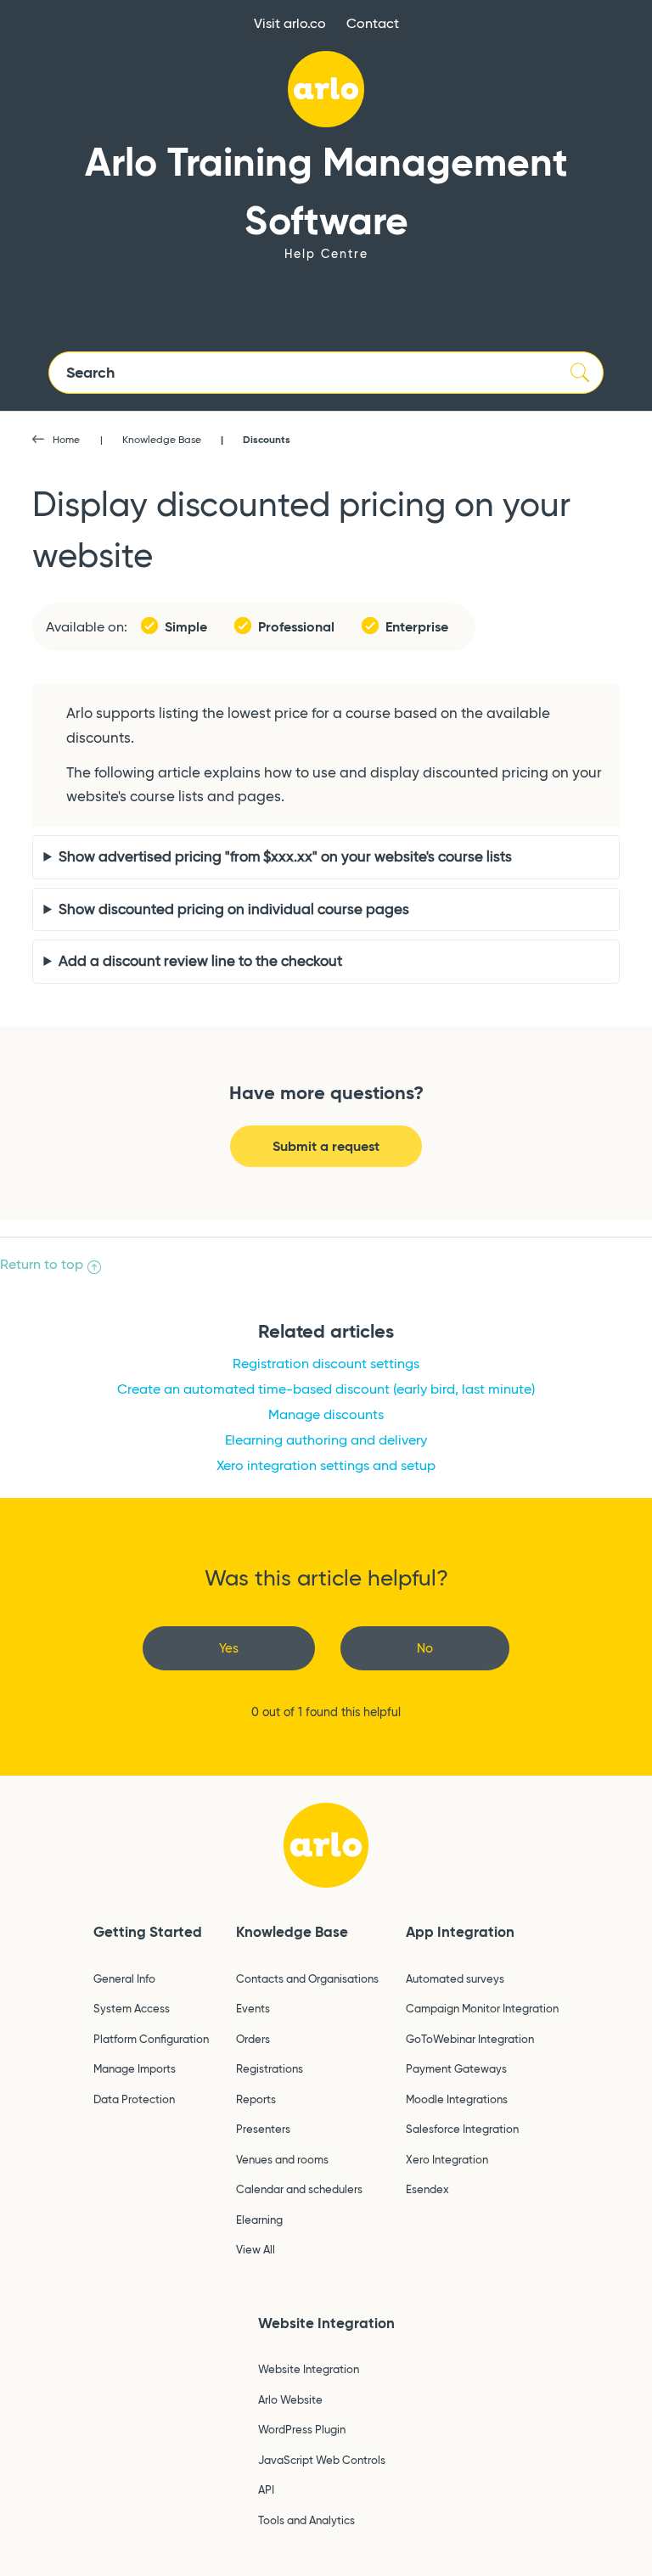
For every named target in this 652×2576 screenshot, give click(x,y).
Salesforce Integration (462, 2129)
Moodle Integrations (457, 2099)
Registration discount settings (326, 1364)
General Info (124, 1978)
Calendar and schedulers (299, 2189)
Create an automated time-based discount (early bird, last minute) (326, 1389)
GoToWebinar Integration (470, 2039)
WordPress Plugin (302, 2429)
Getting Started (148, 1932)
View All (256, 2249)
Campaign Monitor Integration (482, 2008)
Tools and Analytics (306, 2520)
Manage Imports (135, 2068)
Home (66, 439)
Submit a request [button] (326, 1146)
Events (253, 2008)
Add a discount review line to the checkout (200, 961)
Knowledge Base (162, 439)
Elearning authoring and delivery (326, 1440)
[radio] (229, 1649)
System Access (132, 2008)
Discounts (267, 439)
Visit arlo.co (290, 23)
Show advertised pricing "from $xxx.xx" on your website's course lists (285, 857)
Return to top (42, 1264)
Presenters (263, 2129)
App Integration (460, 1932)
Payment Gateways (456, 2068)
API (266, 2489)
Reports (256, 2099)
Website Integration (326, 2323)
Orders (253, 2039)
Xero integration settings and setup (326, 1465)
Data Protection (134, 2099)
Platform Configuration (151, 2039)
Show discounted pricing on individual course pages (234, 909)
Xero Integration (447, 2159)
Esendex (427, 2189)
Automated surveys (455, 1978)
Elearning (259, 2220)
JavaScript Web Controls (322, 2460)
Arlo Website (290, 2399)
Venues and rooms (282, 2159)
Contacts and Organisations (307, 1978)
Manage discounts (326, 1414)
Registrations (270, 2068)
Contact (373, 23)
